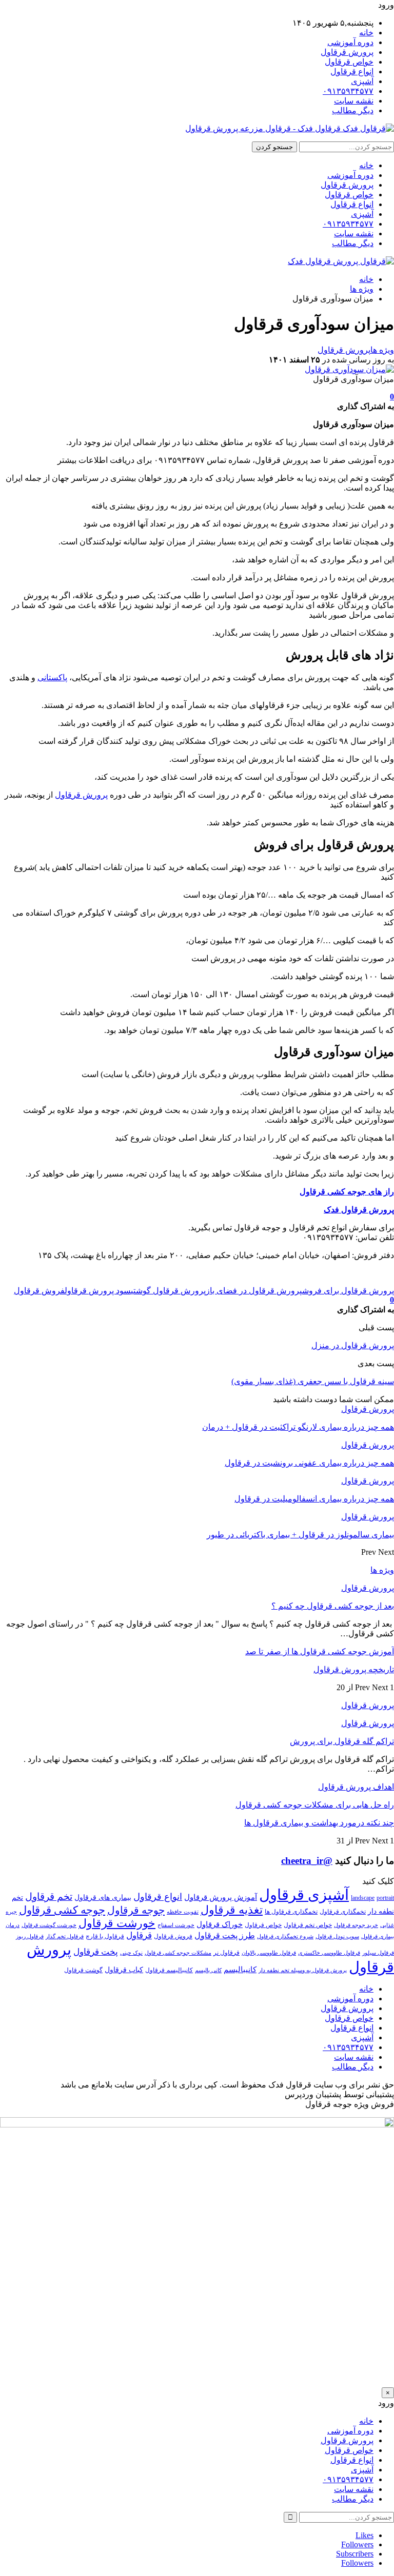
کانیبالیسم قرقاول (169, 1970)
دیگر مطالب (353, 110)
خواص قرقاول (349, 62)
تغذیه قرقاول (232, 1910)
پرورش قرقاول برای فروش (348, 1291)
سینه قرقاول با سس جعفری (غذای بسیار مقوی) (313, 1381)
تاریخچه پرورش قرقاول (354, 1669)
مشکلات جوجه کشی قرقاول (178, 1953)
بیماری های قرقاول (103, 1898)
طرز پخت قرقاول (225, 1936)
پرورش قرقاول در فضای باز (254, 1291)
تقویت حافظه (183, 1912)
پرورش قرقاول (347, 52)
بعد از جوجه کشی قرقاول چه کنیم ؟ (333, 1606)
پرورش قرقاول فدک (359, 1210)
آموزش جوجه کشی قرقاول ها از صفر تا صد (320, 1651)
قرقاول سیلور (378, 1953)
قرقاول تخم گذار (65, 1936)
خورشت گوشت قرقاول (49, 1925)
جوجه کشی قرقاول (62, 1910)
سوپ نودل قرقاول (337, 1936)
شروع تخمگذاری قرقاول (285, 1936)
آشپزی (362, 81)
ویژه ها (382, 350)
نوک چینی (131, 1953)
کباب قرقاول (124, 1970)
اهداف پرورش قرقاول (356, 1787)
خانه (366, 33)
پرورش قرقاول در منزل (353, 1345)
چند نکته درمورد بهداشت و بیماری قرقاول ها (319, 1823)
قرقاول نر (226, 1953)
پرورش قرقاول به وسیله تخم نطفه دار (303, 1970)
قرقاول (139, 1935)
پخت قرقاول (96, 1952)
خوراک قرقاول (220, 1924)
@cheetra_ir (307, 1861)
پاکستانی (52, 677)
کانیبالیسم (240, 1969)
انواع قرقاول (352, 72)
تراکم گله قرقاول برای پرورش (342, 1741)
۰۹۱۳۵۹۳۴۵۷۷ (348, 91)
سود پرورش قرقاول (98, 1291)
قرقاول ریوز (30, 1936)
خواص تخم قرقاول (308, 1925)
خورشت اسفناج (176, 1925)
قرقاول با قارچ (105, 1936)
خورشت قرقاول (117, 1923)
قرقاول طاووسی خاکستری (329, 1953)
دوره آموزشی (350, 42)
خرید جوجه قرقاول (356, 1925)
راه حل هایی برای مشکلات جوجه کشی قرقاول (315, 1805)
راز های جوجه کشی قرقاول (347, 1192)
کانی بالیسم (208, 1970)
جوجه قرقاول (136, 1910)
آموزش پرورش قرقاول (221, 1897)
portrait (385, 1898)
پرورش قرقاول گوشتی (168, 1291)
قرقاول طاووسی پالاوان (269, 1953)
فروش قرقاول (39, 1291)
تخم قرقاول (49, 1896)
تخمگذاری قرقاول (343, 1912)
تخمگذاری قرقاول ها (291, 1912)
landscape (363, 1898)
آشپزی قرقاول (304, 1895)
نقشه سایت (354, 101)
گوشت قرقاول (83, 1970)
